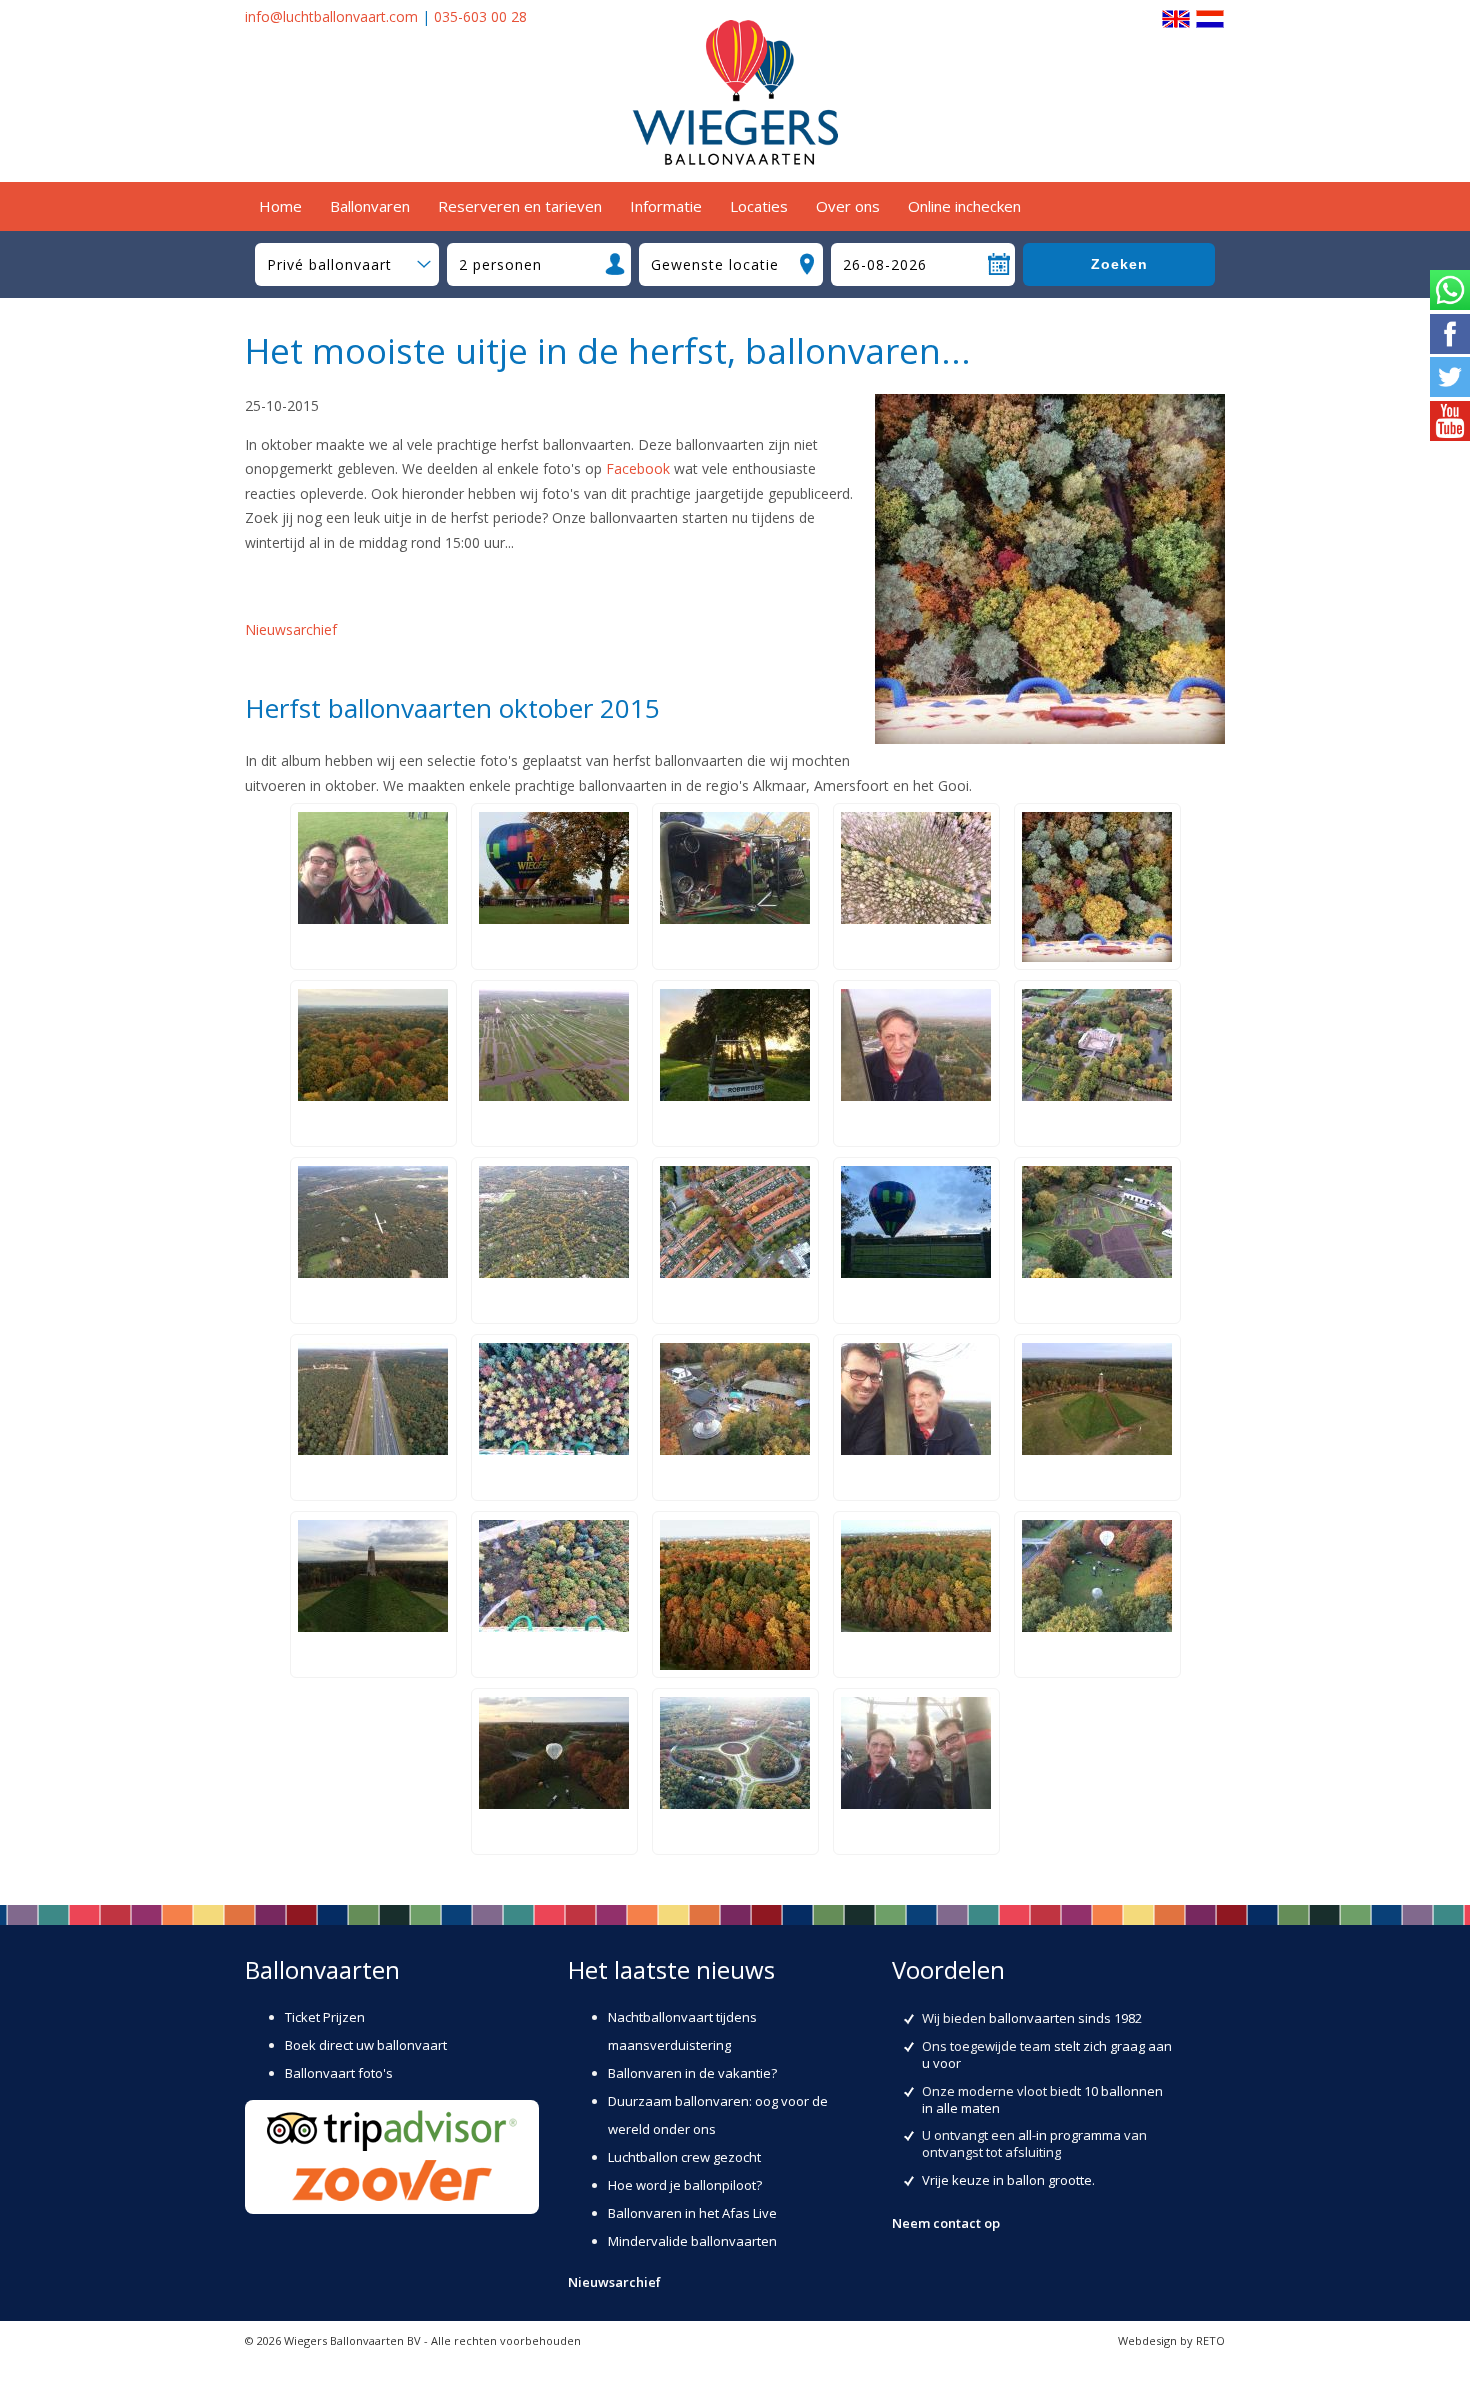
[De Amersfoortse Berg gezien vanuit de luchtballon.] (916, 1626)
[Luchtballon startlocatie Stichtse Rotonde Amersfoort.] (554, 1803)
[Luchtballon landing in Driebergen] (916, 1272)
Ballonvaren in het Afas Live (692, 2213)
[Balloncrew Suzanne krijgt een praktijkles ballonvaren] (735, 918)
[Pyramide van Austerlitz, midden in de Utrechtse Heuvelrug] (373, 1626)
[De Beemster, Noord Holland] (554, 1095)
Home (280, 206)
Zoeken (1119, 264)
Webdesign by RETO (1171, 2340)
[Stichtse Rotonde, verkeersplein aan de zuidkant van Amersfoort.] (735, 1803)
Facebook (638, 468)
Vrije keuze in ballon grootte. (1008, 2180)
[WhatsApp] (1450, 292)
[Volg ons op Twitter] (1450, 379)
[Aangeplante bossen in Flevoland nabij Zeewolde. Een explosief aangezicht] (916, 918)
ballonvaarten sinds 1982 (1065, 2018)
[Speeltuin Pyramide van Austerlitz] (735, 1449)
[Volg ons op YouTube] (1450, 423)
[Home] (735, 159)
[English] (1176, 16)
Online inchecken (964, 206)
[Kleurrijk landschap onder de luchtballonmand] (1097, 956)
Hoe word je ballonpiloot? (685, 2185)
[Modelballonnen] (1097, 1626)
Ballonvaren (370, 206)
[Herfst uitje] (373, 1095)
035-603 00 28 (480, 16)
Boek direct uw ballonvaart (366, 2045)
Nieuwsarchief (291, 629)
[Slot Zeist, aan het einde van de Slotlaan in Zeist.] (1097, 1095)
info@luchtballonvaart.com (331, 16)
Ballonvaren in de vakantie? (692, 2073)
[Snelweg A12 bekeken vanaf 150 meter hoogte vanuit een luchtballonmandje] (373, 1449)
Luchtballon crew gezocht (684, 2157)
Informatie (666, 206)
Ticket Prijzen (325, 2017)
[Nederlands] (1210, 16)
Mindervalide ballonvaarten (692, 2241)
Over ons (848, 206)
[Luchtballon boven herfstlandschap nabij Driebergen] (554, 1626)
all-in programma (1069, 2135)
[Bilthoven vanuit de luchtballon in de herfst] (554, 1272)
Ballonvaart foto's (339, 2073)
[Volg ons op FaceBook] (1450, 336)
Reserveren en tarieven (520, 206)
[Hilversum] (735, 1272)
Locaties (759, 206)
